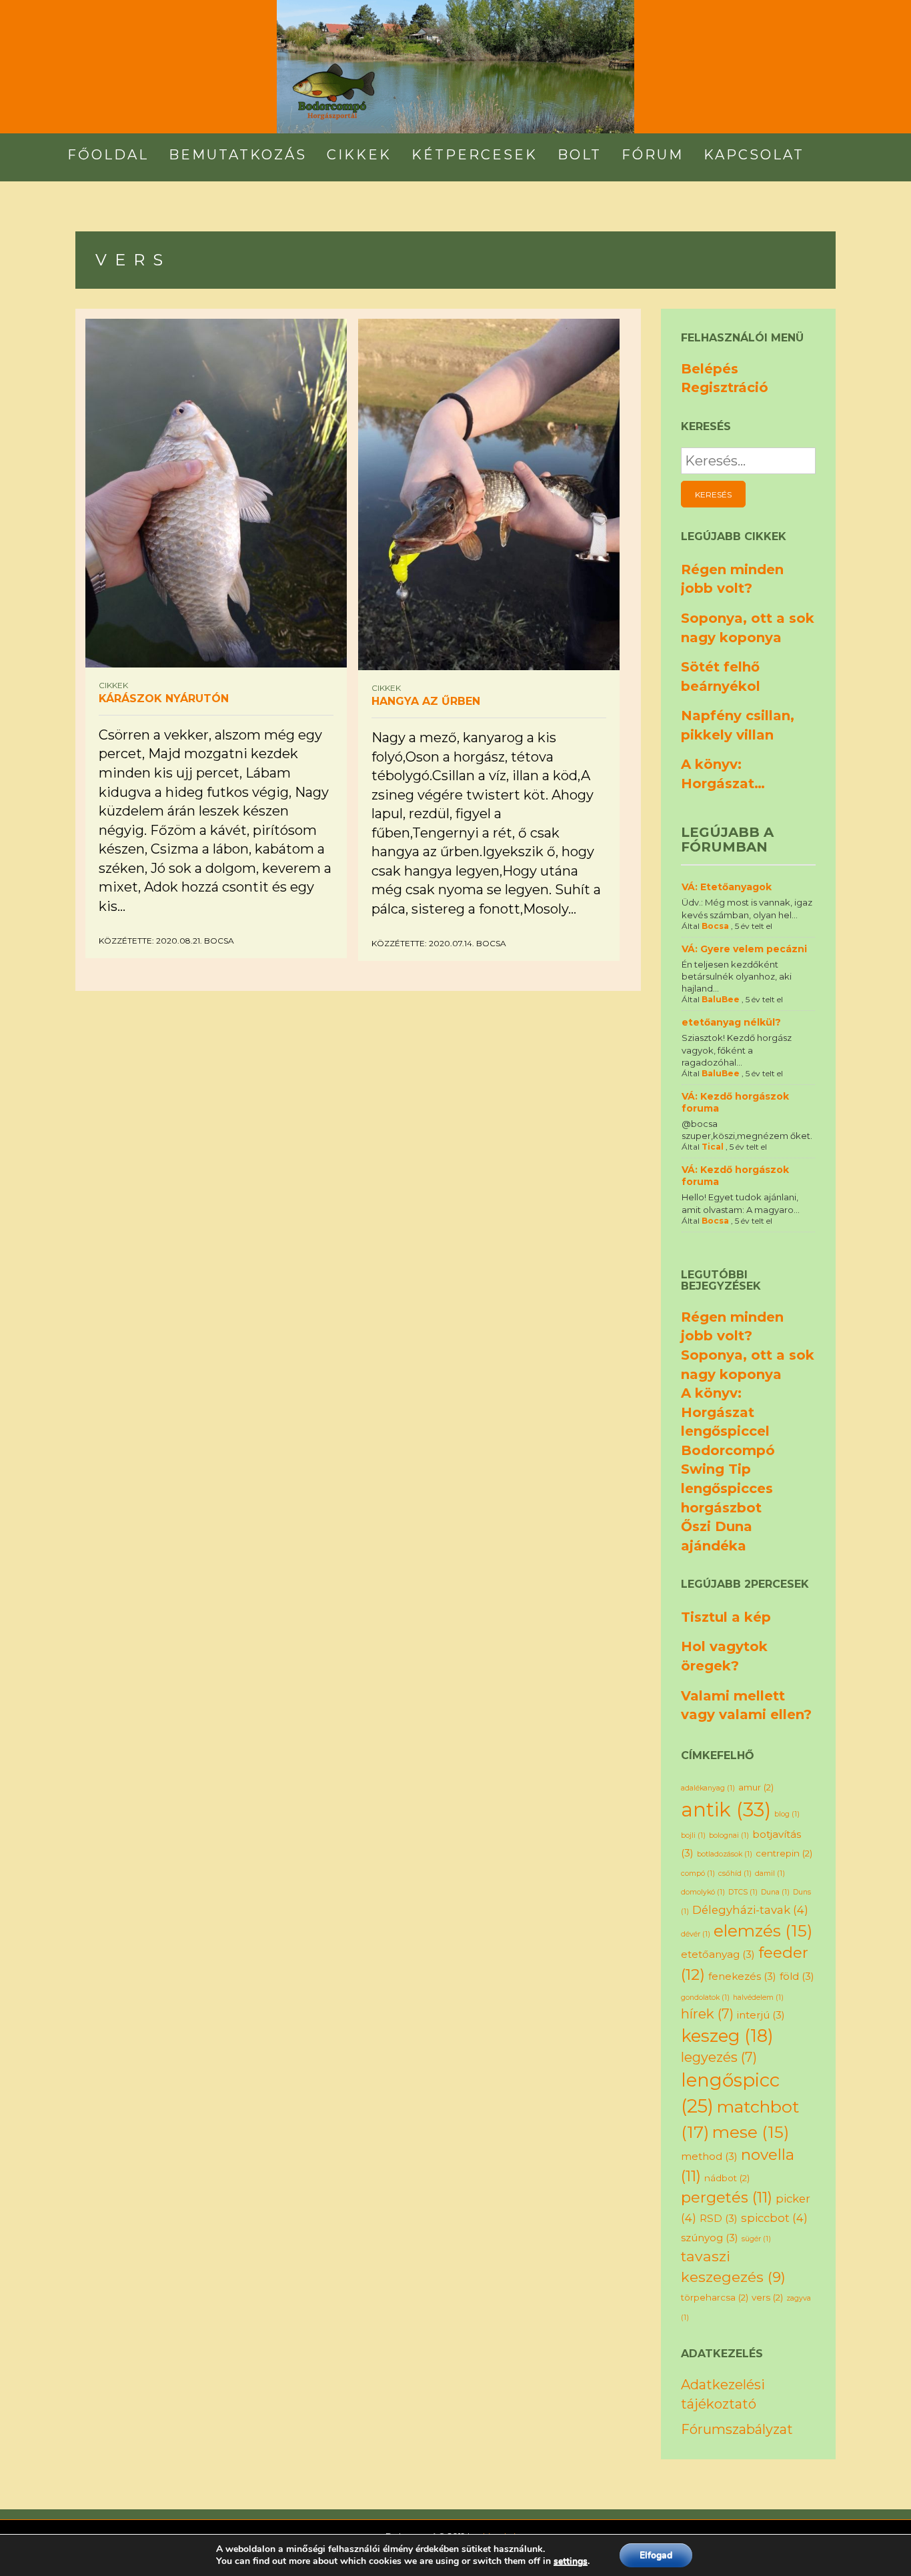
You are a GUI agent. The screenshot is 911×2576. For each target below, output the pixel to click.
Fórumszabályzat (737, 2429)
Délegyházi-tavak (750, 1910)
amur (756, 1787)
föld (797, 1976)
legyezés (719, 2057)
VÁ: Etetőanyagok (727, 887)
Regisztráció (725, 387)
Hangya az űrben (426, 701)
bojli (693, 1835)
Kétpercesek (475, 155)
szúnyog (710, 2238)
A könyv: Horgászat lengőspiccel (725, 1412)
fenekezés (742, 1976)
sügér (756, 2239)
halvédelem (758, 1998)
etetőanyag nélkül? (731, 1022)
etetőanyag (718, 1954)
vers (767, 2297)
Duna (775, 1892)
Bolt (580, 155)
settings (571, 2561)
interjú (761, 2015)
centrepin (784, 1853)
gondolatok (705, 1998)
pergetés (727, 2197)
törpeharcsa (715, 2297)
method (709, 2156)
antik (726, 1809)
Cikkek (359, 155)
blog (787, 1814)
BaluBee (721, 999)
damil (770, 1873)
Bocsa (219, 941)
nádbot (727, 2178)
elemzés (763, 1930)
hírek (707, 2014)
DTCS (743, 1892)
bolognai (729, 1835)
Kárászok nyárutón (164, 699)
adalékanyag (708, 1788)
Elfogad (656, 2555)
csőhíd (735, 1873)
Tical (713, 1147)
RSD (719, 2218)
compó (698, 1873)
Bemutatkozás (238, 155)
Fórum (653, 155)
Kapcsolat (754, 155)
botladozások (725, 1854)
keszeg (727, 2036)
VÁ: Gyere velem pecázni (744, 949)
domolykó (703, 1892)
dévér (696, 1934)
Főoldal (108, 155)
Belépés (710, 369)
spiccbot (774, 2218)
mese (751, 2132)
